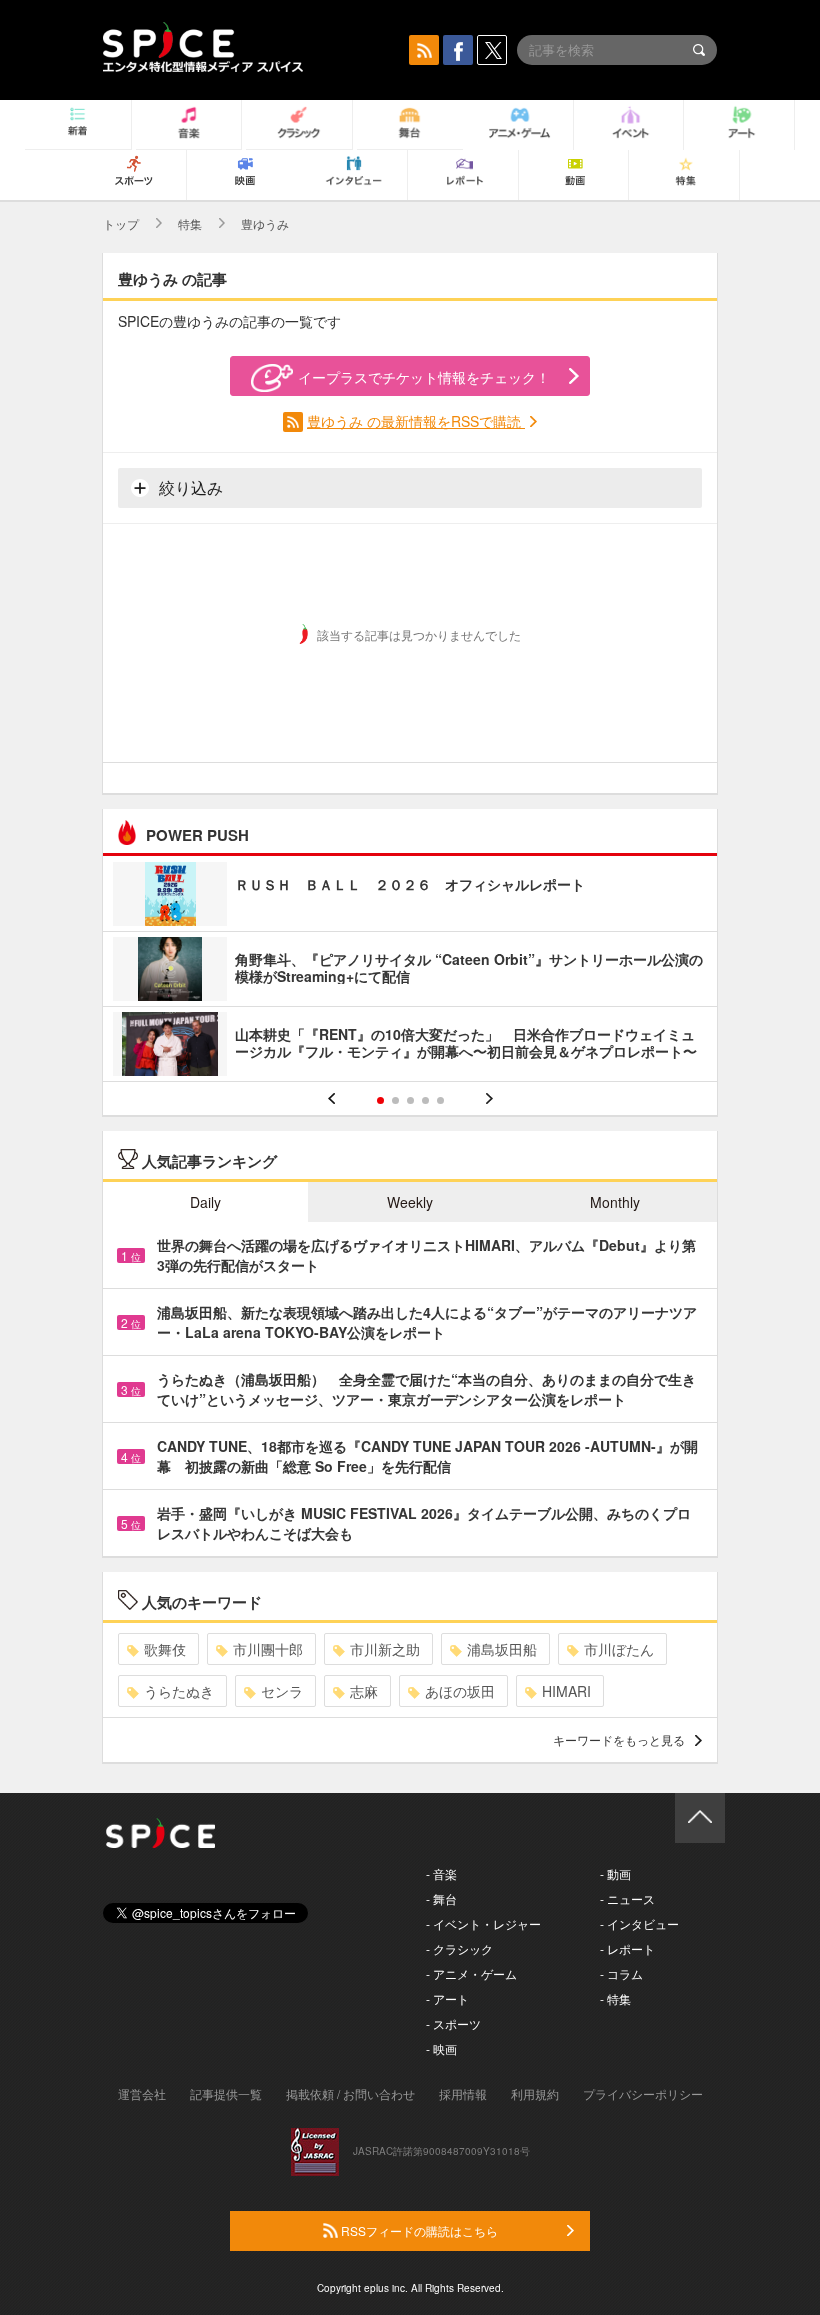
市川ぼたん (619, 1649)
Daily (205, 1202)
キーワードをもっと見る (619, 1739)
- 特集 (615, 1998)
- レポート (627, 1948)
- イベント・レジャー (483, 1923)
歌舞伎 (165, 1649)
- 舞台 (441, 1898)
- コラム (621, 1973)
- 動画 (615, 1873)
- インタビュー (639, 1923)
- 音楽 (441, 1873)
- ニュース (627, 1898)
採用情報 (463, 2093)
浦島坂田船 (502, 1649)
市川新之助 (385, 1649)
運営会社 (142, 2093)
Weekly (410, 1202)
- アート (447, 1998)
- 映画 (441, 2048)
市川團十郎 (268, 1649)
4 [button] (425, 1100)
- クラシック (459, 1948)
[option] (410, 971)
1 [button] (380, 1100)
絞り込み (189, 487)
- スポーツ (453, 2023)
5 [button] (440, 1100)
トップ (121, 223)
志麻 (364, 1691)
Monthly (615, 1202)
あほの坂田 (460, 1691)
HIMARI (566, 1691)
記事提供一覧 (226, 2093)
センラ (282, 1691)
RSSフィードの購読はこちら (418, 2230)
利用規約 (535, 2093)
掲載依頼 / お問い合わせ (350, 2093)
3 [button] (410, 1100)
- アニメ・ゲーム (471, 1973)
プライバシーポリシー (643, 2093)
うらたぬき (179, 1691)
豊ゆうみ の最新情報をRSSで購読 (416, 421)
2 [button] (395, 1100)
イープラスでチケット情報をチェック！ (424, 377)
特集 (190, 223)
